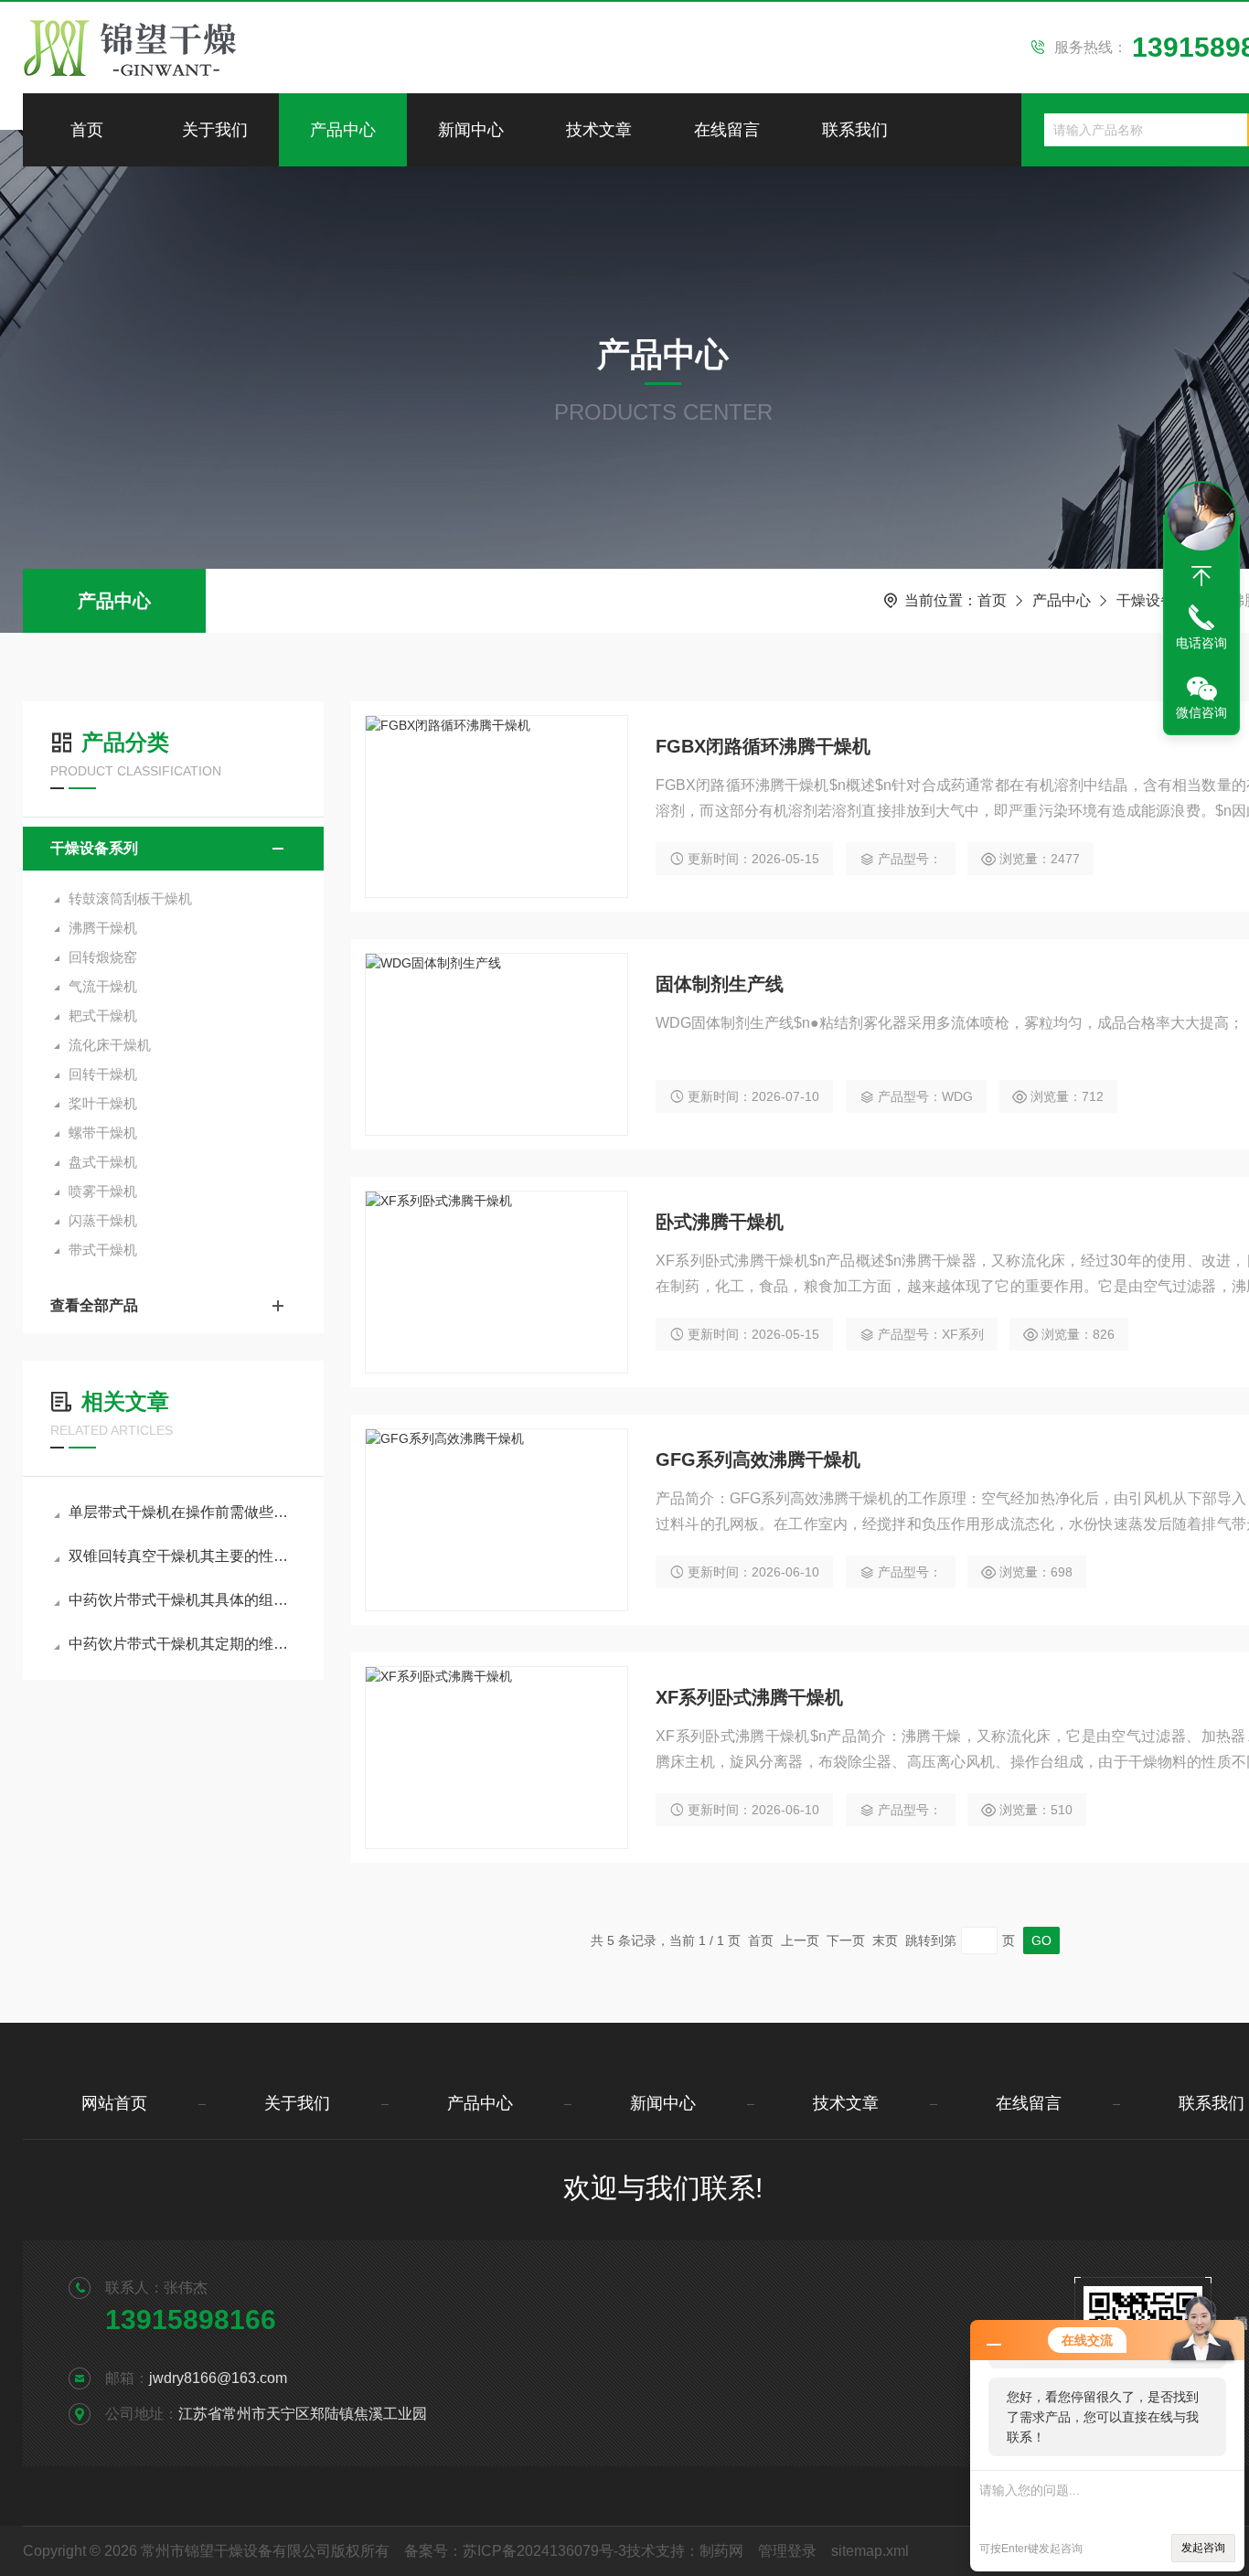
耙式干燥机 (103, 1015)
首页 (87, 130)
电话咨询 (1201, 643)
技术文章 (599, 130)
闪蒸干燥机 (103, 1220)
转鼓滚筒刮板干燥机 (130, 898)
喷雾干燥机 (103, 1191)
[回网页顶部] (1201, 576)
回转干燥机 (103, 1074)
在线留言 (727, 130)
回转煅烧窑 (103, 957)
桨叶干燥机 (103, 1103)
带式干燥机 (103, 1250)
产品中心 (343, 130)
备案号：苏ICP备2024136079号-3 (515, 2551)
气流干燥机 (103, 986)
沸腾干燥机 (103, 928)
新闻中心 (471, 130)
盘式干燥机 (103, 1162)
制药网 (721, 2551)
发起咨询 (1203, 2548)
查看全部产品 (94, 1305)
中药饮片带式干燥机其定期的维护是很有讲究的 (182, 1644)
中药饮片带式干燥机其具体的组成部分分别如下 (182, 1600)
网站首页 (114, 2103)
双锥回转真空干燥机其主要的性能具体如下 (182, 1556)
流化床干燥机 (110, 1045)
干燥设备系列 (1160, 600)
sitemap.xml (870, 2551)
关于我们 (215, 130)
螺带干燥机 (103, 1133)
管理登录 (787, 2551)
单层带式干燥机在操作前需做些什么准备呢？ (182, 1512)
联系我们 (855, 130)
